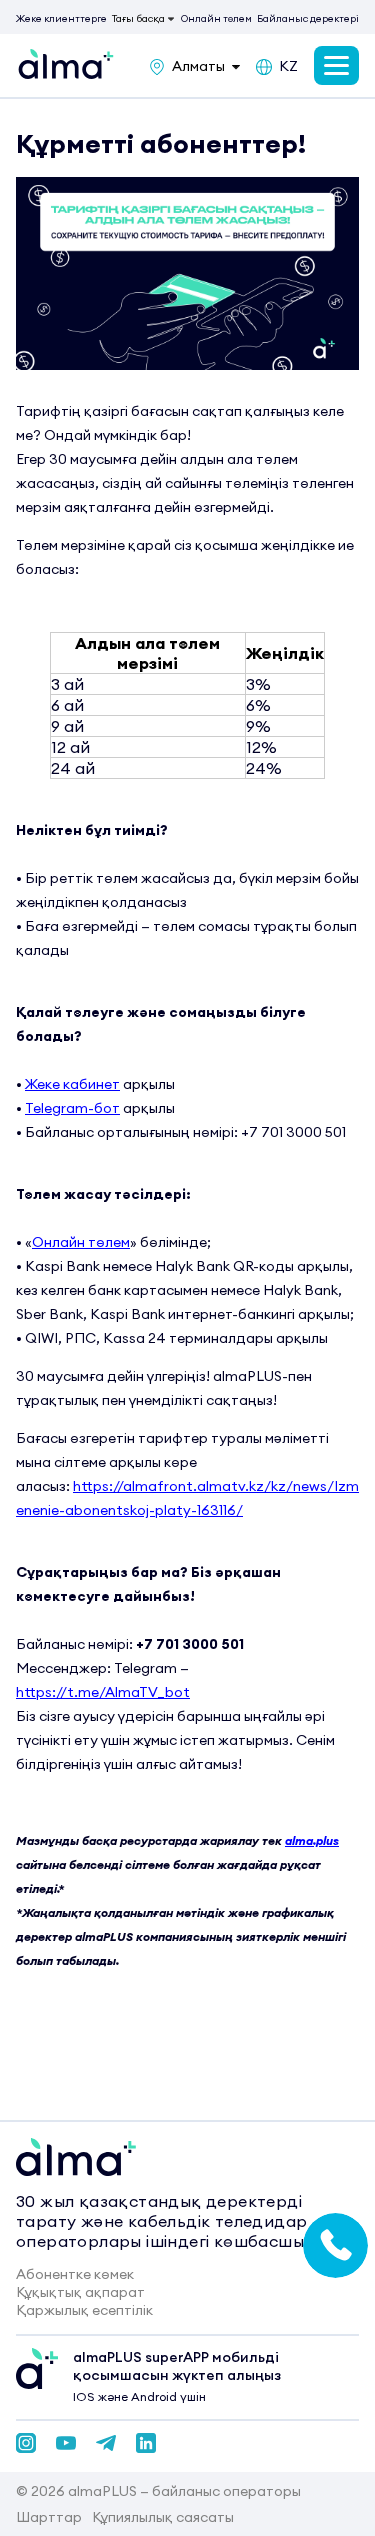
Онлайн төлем (216, 18)
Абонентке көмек (75, 2274)
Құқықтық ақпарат (80, 2292)
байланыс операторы (226, 2491)
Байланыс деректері (308, 18)
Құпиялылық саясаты (163, 2517)
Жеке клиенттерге (61, 18)
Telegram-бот (72, 1108)
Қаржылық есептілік (84, 2310)
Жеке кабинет (72, 1084)
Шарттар (49, 2517)
